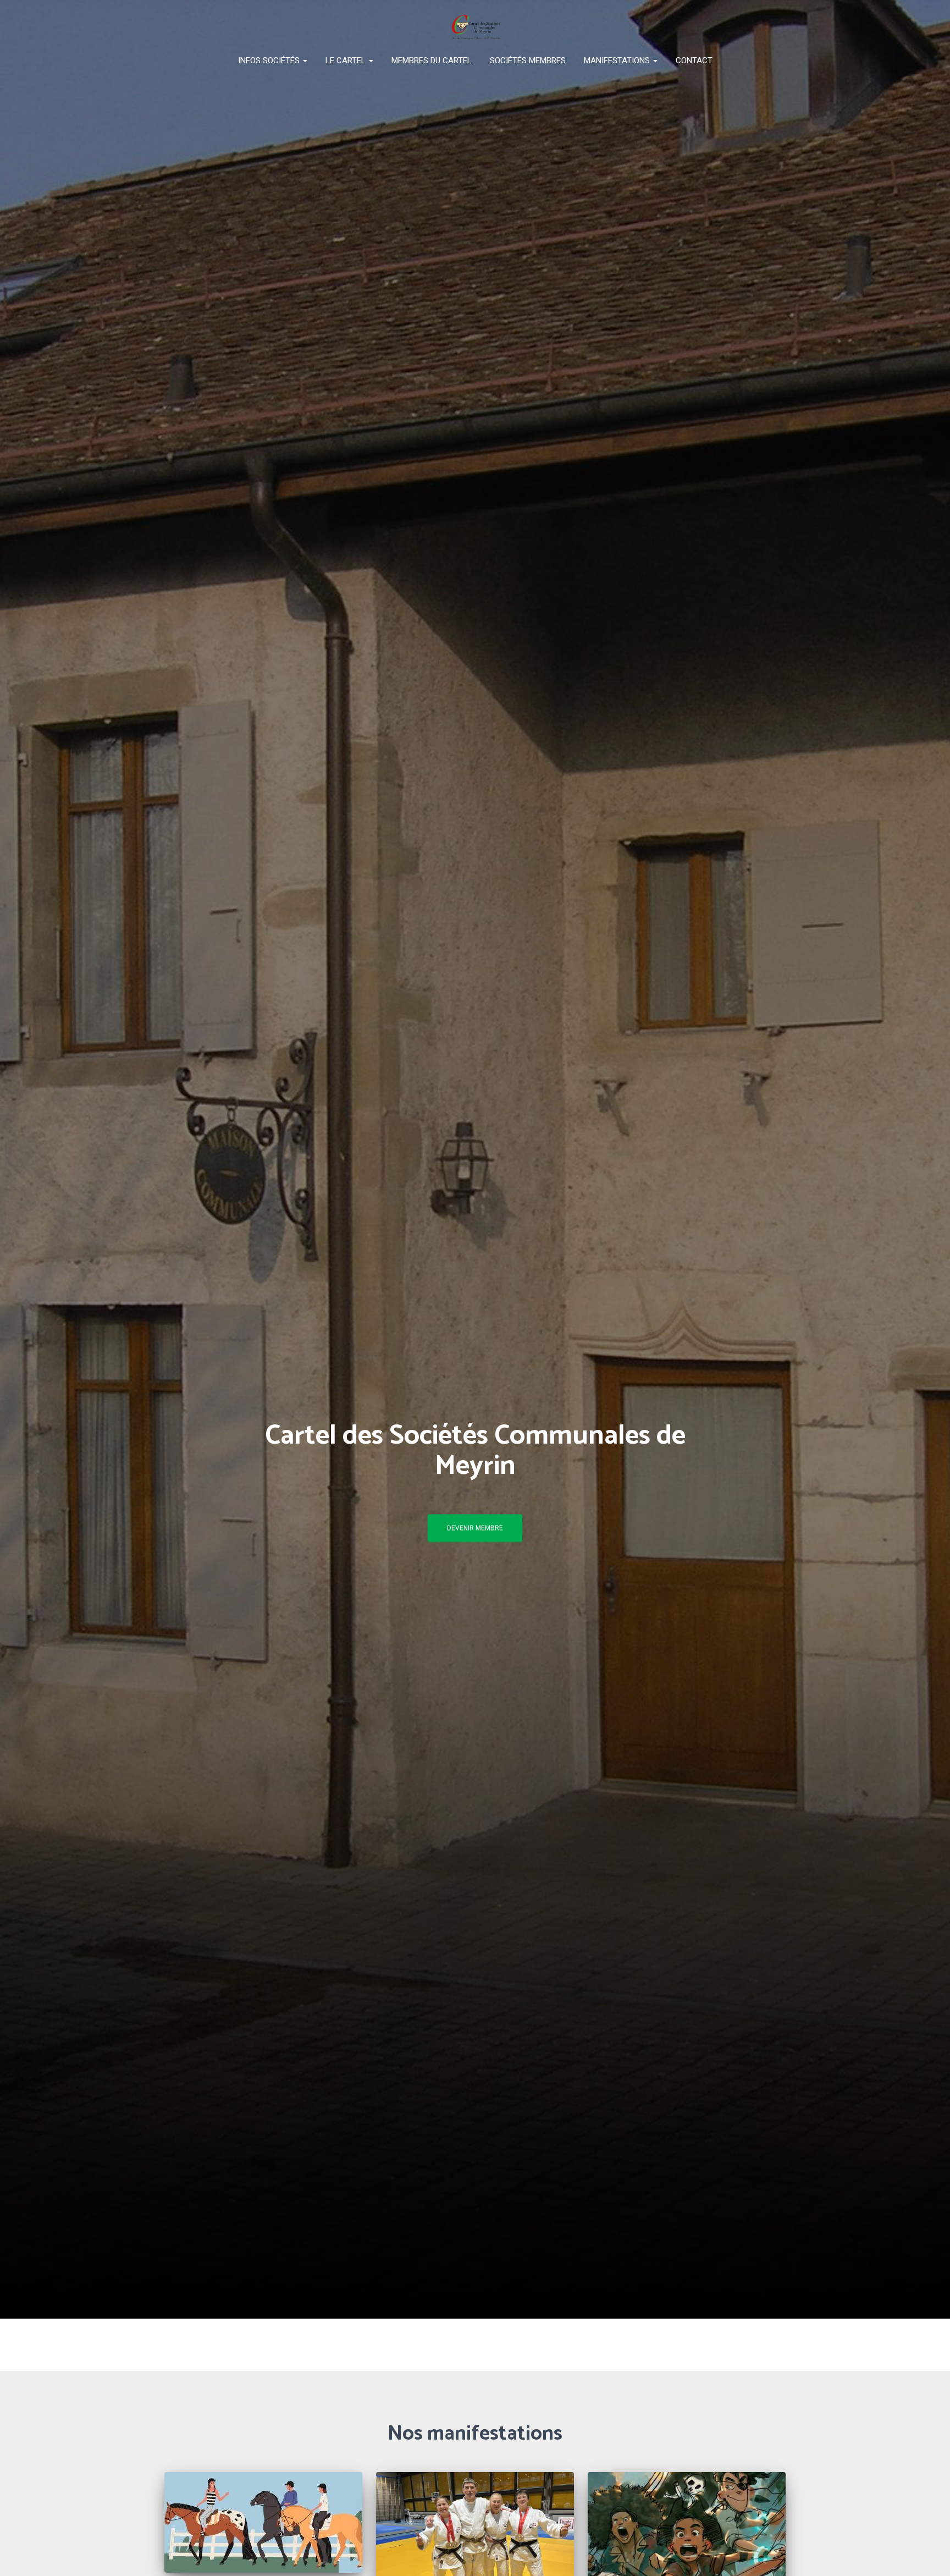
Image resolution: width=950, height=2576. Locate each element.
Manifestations (618, 60)
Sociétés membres (528, 60)
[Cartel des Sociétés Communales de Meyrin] (475, 27)
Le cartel (347, 60)
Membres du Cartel (432, 60)
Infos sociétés (270, 60)
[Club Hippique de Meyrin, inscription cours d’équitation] (263, 2522)
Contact (694, 60)
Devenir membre (475, 1528)
